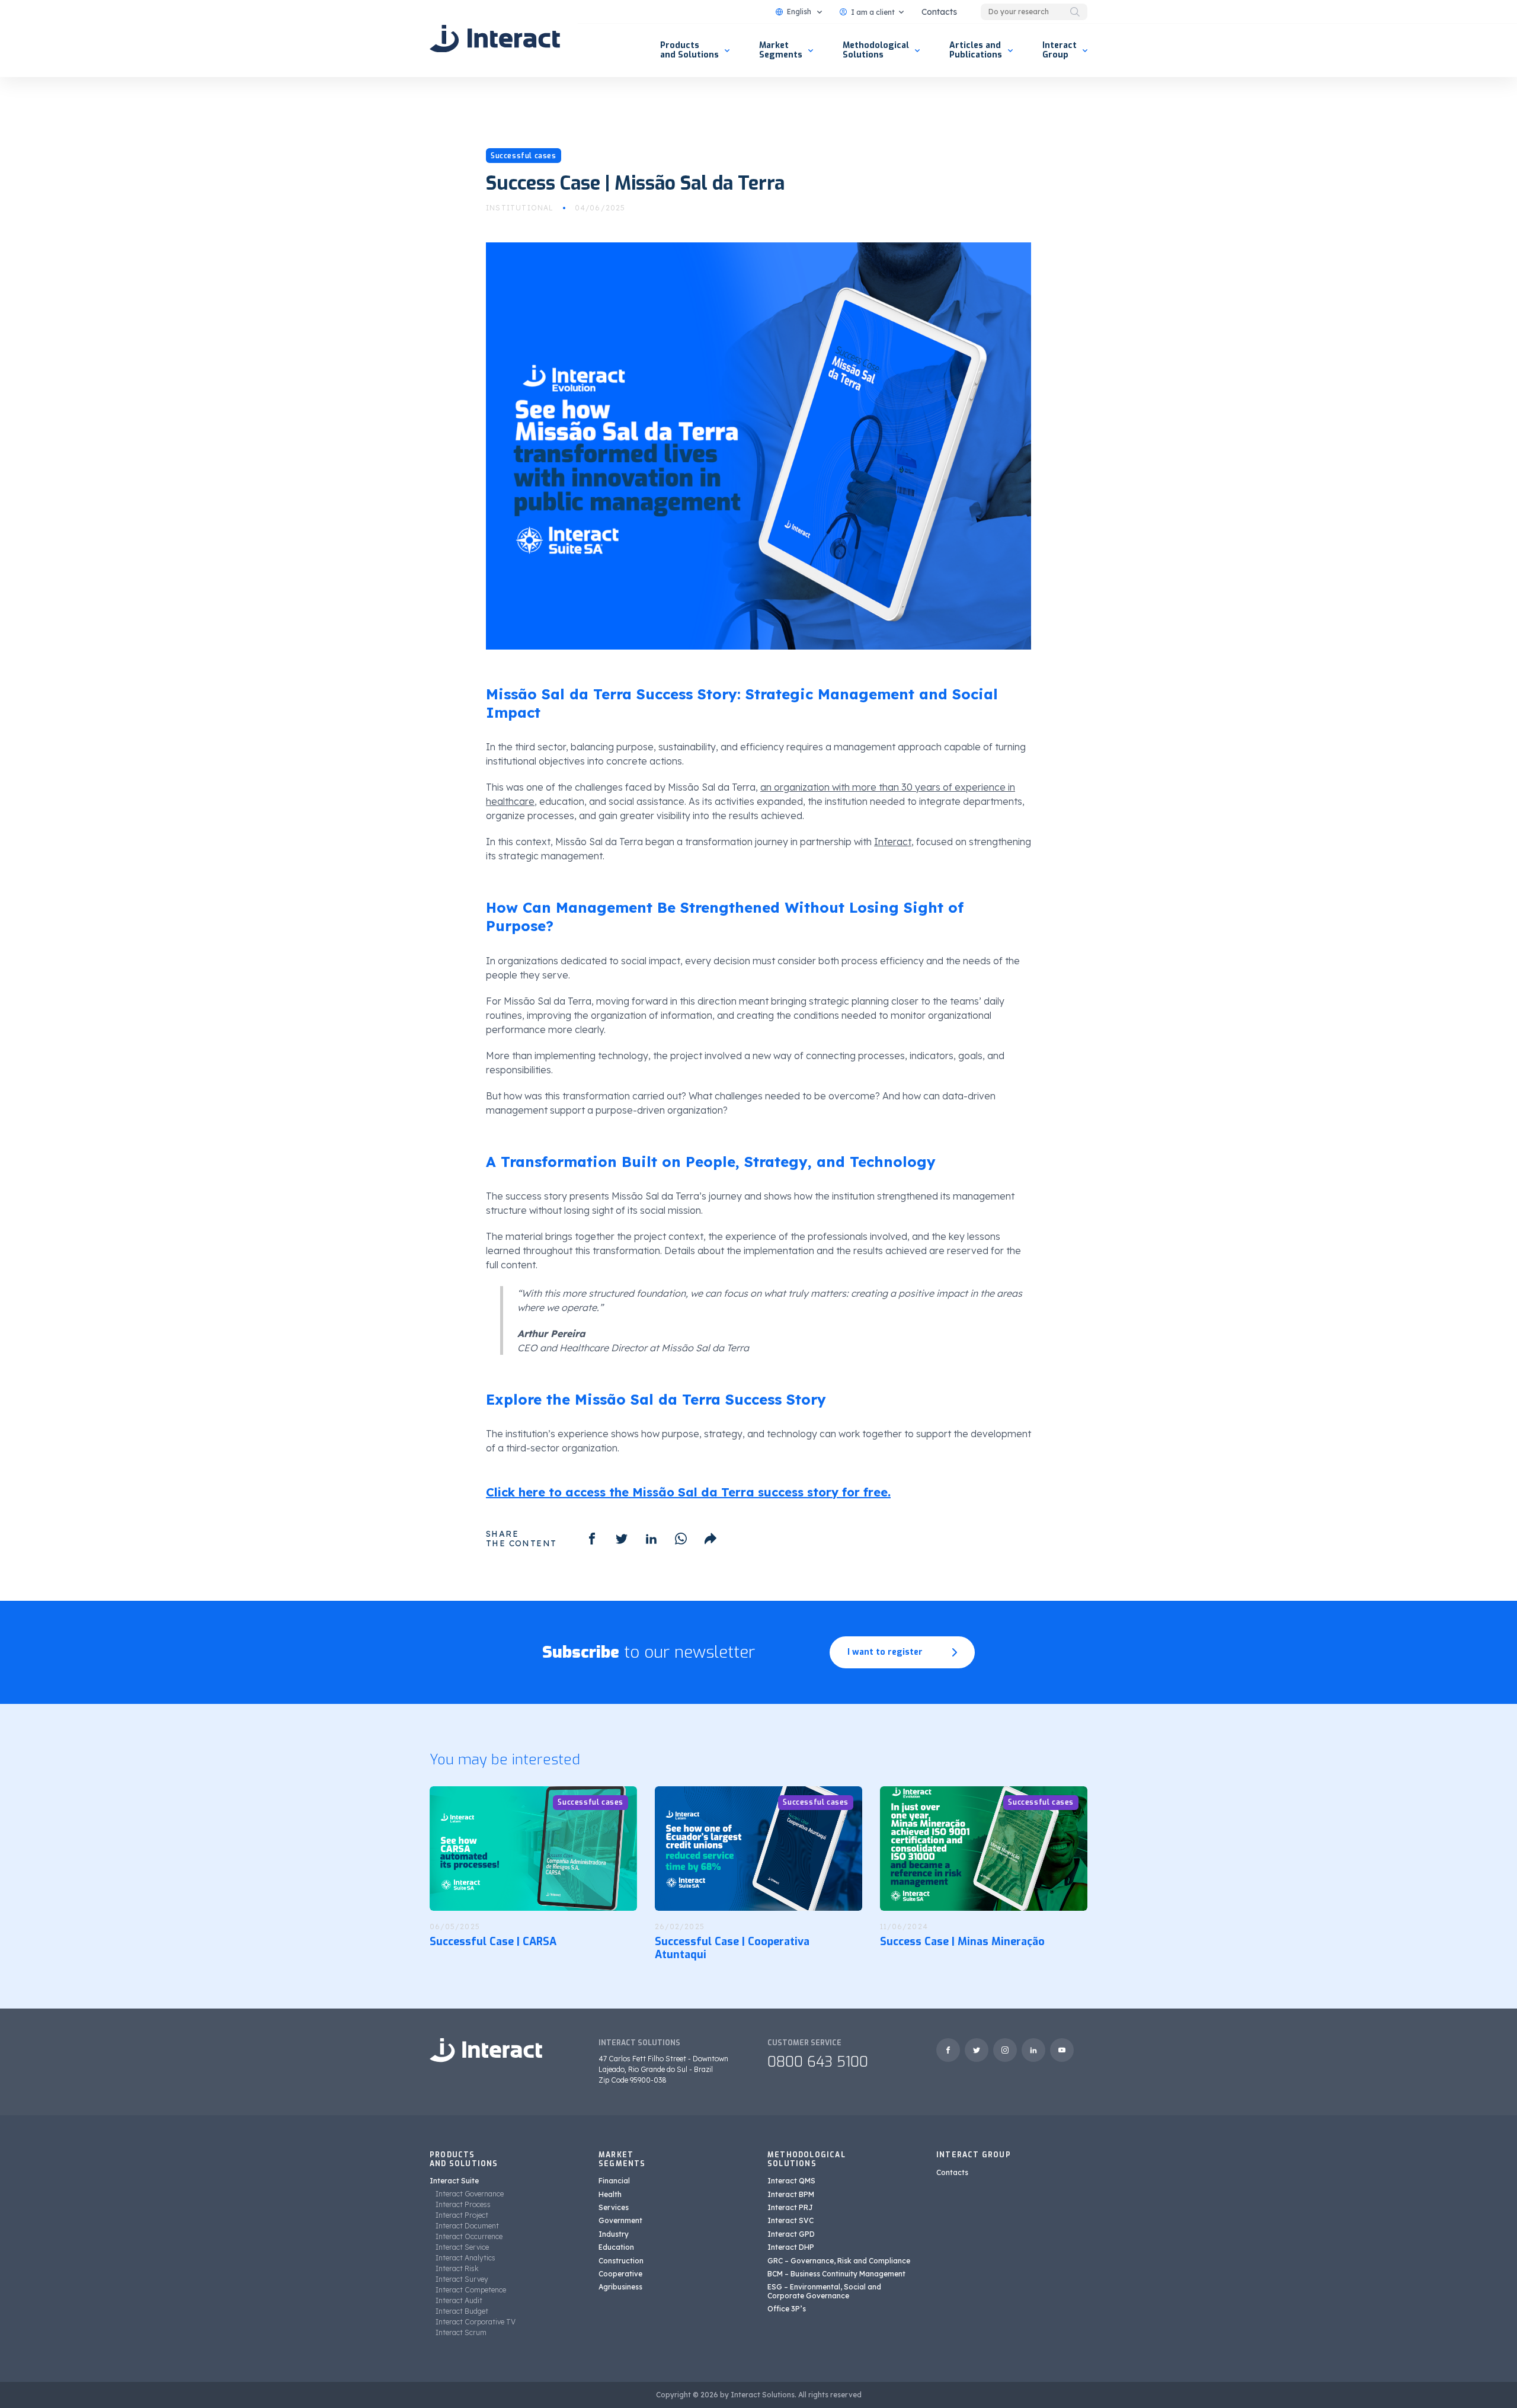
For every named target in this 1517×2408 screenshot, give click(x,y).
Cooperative (620, 2274)
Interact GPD (791, 2234)
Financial (614, 2181)
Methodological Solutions (876, 50)
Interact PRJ (790, 2207)
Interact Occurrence (469, 2236)
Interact (893, 842)
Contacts (939, 12)
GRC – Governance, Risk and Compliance (839, 2261)
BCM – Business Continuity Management (836, 2274)
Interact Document (467, 2226)
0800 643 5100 (818, 2062)
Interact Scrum (461, 2332)
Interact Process (463, 2204)
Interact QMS (791, 2181)
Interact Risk (457, 2268)
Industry (614, 2234)
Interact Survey (462, 2279)
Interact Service (462, 2247)
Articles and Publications (976, 50)
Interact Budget (462, 2311)
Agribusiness (620, 2287)
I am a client (873, 12)
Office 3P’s (787, 2309)
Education (616, 2247)
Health (610, 2194)
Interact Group (1060, 50)
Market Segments (781, 50)
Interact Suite (454, 2181)
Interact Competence (471, 2290)
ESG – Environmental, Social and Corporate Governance (824, 2291)
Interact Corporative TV (476, 2322)
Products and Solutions (689, 50)
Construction (621, 2261)
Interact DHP (791, 2247)
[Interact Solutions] (495, 39)
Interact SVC (790, 2220)
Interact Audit (459, 2300)
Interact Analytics (465, 2258)
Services (614, 2207)
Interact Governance (470, 2194)
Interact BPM (791, 2194)
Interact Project (462, 2215)
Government (620, 2220)
